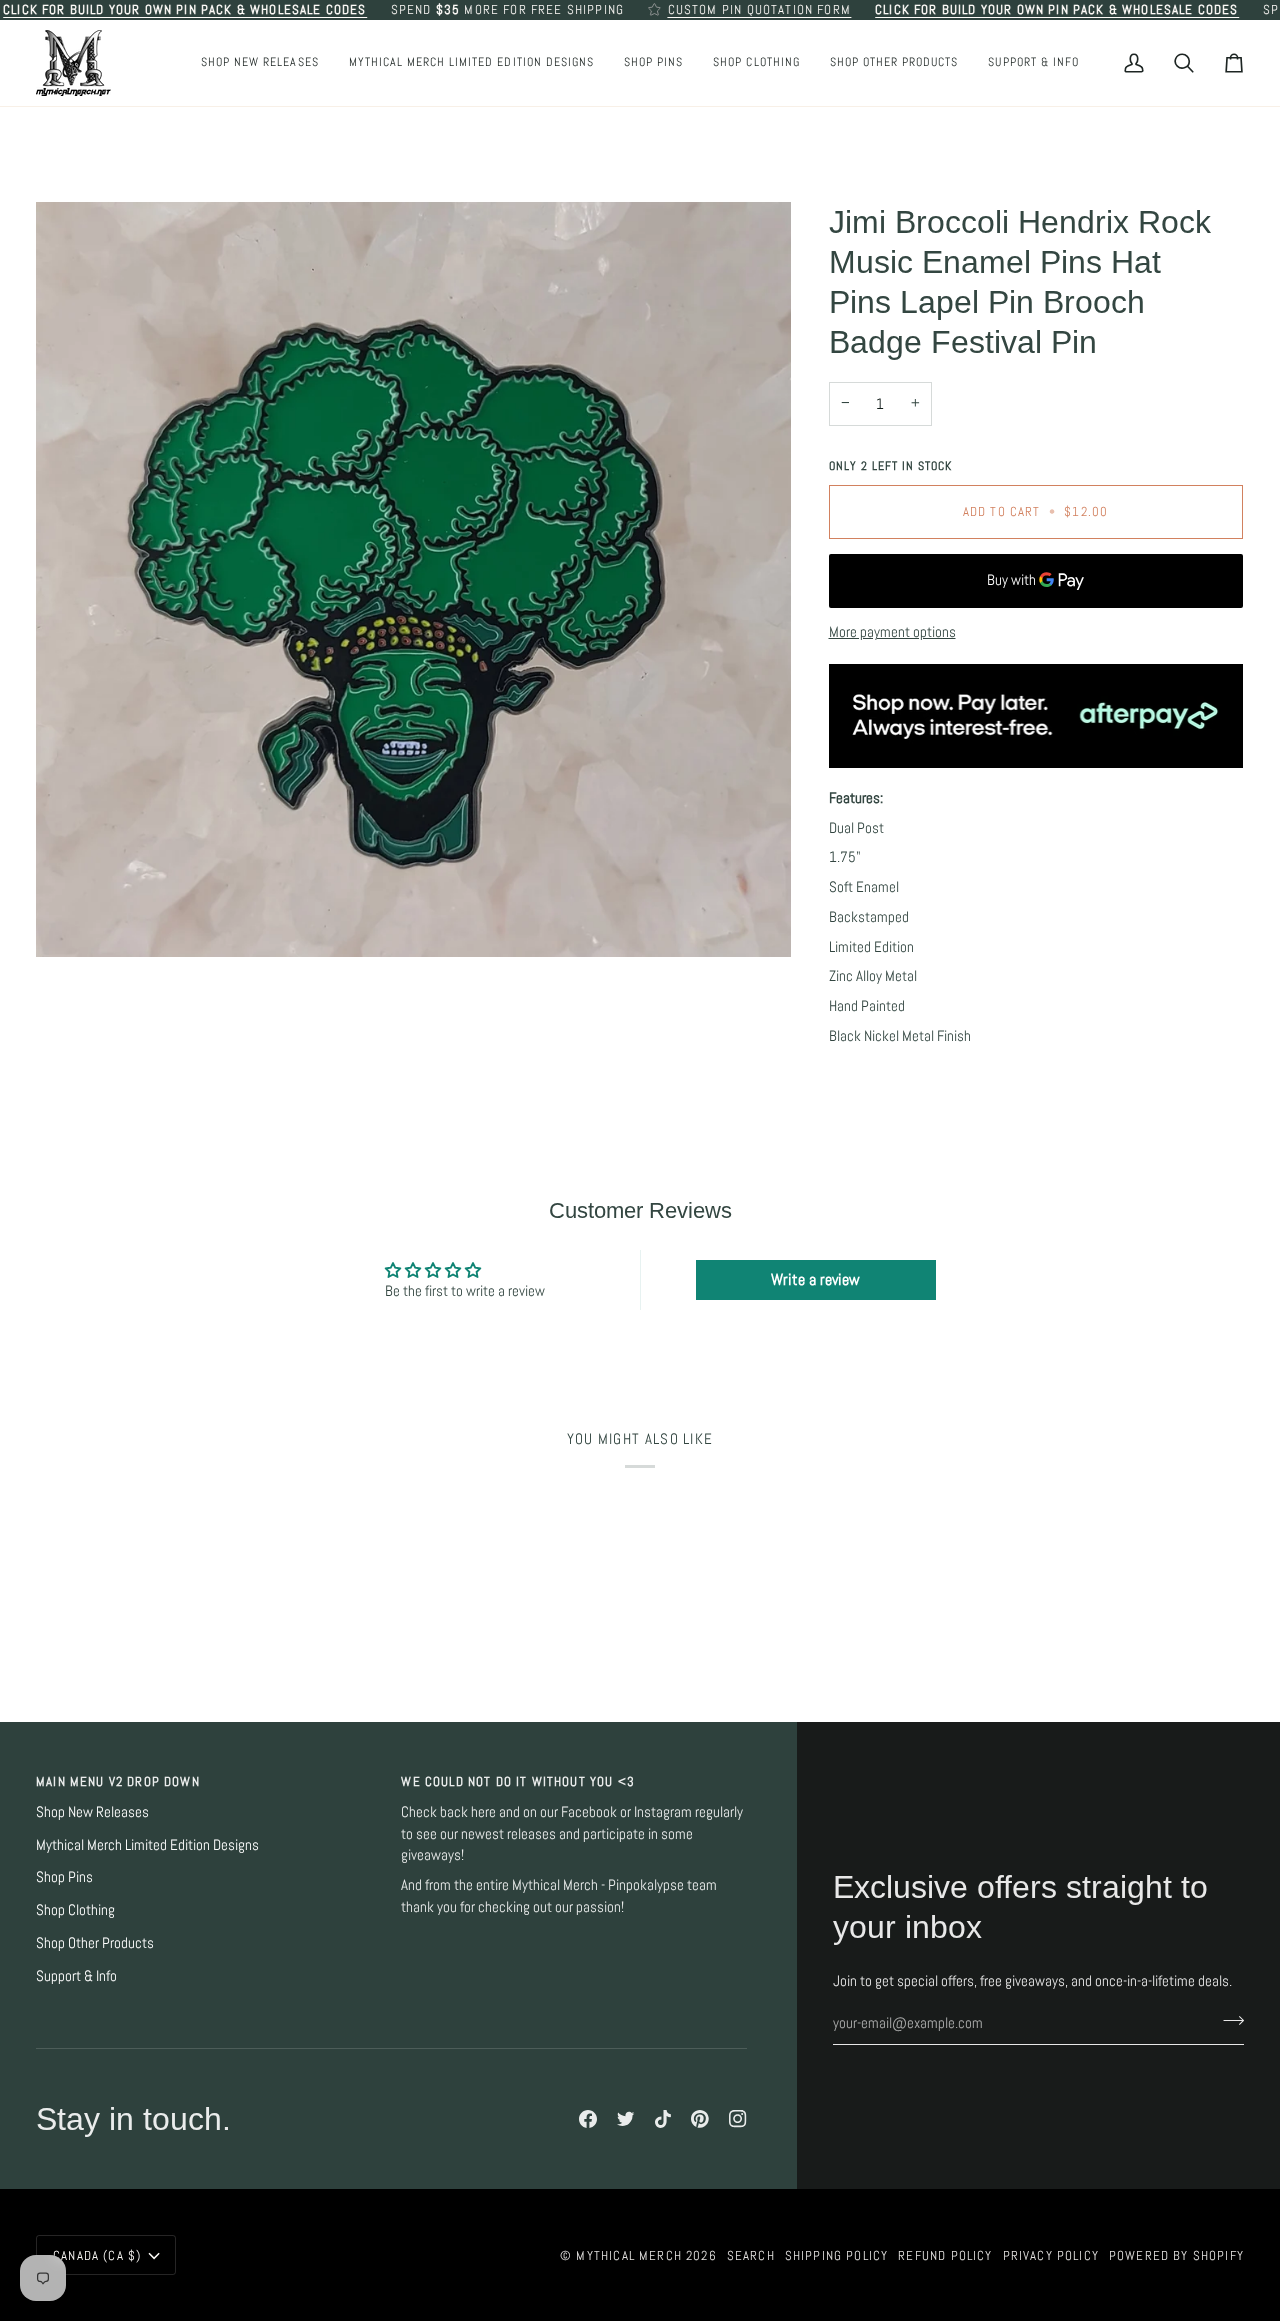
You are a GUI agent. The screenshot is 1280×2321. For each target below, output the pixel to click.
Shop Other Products (95, 1943)
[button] (653, 63)
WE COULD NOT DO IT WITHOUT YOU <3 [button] (518, 1781)
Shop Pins (64, 1877)
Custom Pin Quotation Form (759, 9)
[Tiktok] (663, 2119)
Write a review (815, 1279)
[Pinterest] (700, 2119)
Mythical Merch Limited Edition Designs (147, 1845)
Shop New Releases (92, 1812)
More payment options (892, 632)
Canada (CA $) (97, 2255)
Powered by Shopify (1176, 2255)
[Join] (1227, 2021)
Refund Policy (945, 2255)
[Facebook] (588, 2119)
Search (751, 2255)
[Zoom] (413, 579)
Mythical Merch (628, 2255)
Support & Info (76, 1976)
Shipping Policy (837, 2255)
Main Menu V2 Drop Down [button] (118, 1781)
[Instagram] (738, 2119)
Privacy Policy (1051, 2255)
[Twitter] (626, 2119)
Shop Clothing (75, 1910)
